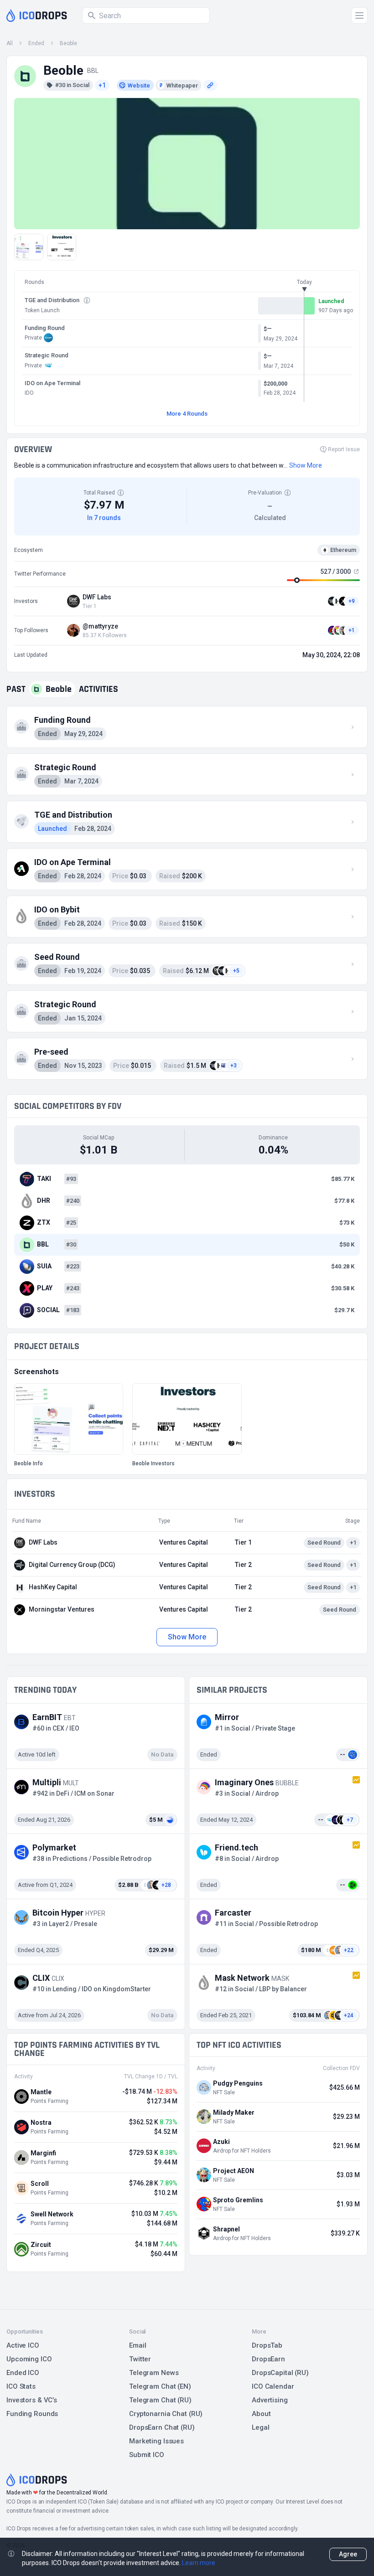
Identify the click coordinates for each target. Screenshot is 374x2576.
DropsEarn (268, 2359)
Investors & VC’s (32, 2400)
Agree (348, 2554)
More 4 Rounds (187, 414)
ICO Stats (21, 2386)
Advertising (270, 2400)
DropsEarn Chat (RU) (162, 2427)
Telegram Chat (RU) (160, 2400)
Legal (260, 2427)
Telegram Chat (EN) (160, 2386)
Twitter (140, 2359)
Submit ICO (147, 2455)
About (261, 2414)
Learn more (199, 2563)
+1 (102, 85)
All (10, 43)
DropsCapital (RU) (280, 2373)
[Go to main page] (37, 15)
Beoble (68, 43)
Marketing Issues (156, 2441)
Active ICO (23, 2345)
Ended (36, 43)
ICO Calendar (273, 2386)
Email (138, 2345)
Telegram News (154, 2373)
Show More (187, 1637)
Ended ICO (23, 2373)
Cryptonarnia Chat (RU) (166, 2414)
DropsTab (267, 2345)
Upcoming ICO (29, 2359)
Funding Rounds (32, 2414)
